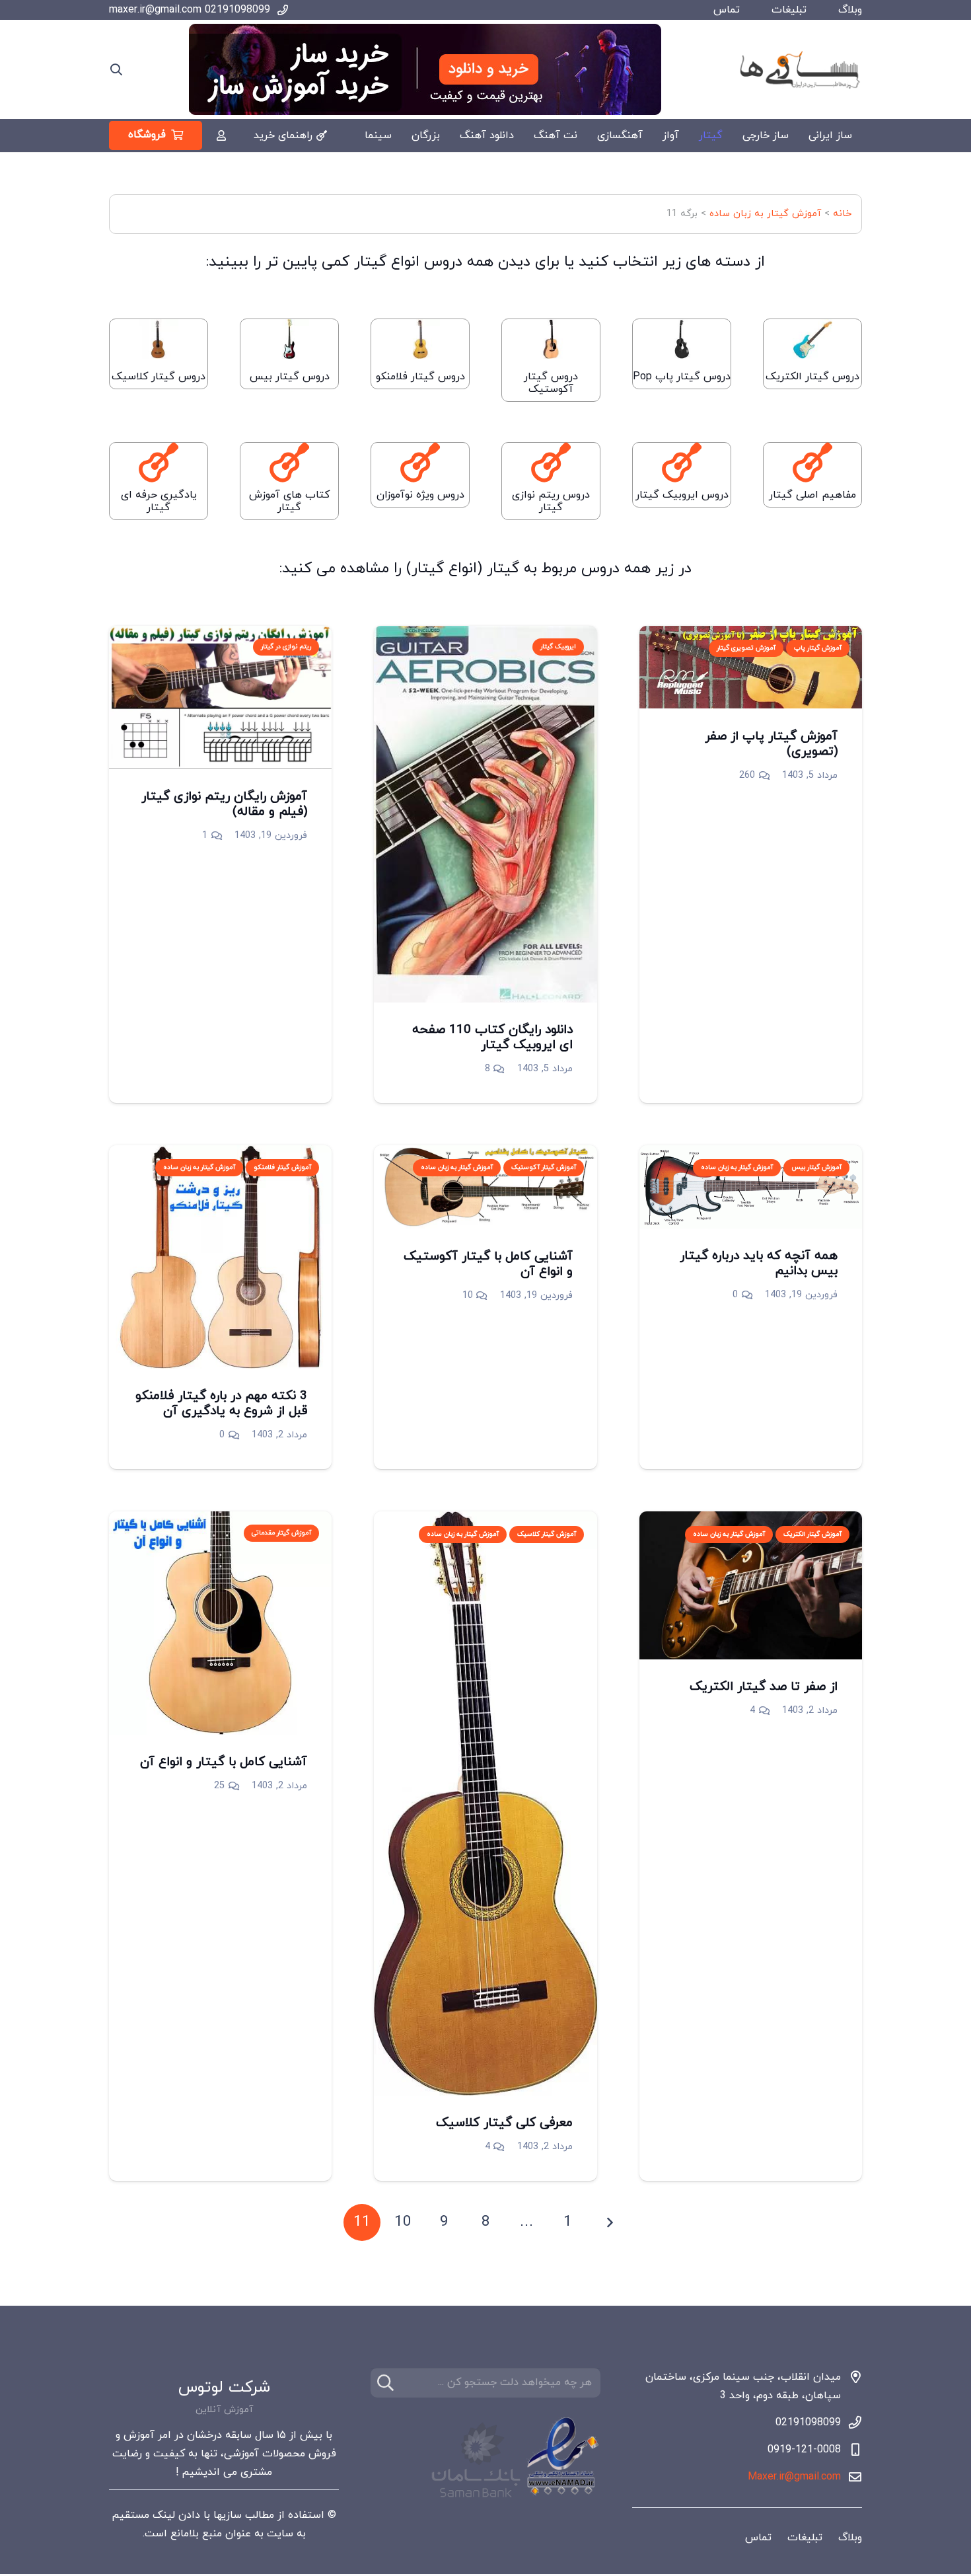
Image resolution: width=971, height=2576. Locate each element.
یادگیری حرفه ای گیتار (159, 501)
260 (747, 776)
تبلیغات (789, 10)
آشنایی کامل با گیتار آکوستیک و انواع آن (488, 1264)
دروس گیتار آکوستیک (551, 383)
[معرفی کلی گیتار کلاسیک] (485, 1521)
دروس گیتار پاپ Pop (682, 377)
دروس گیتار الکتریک (812, 377)
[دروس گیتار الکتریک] (812, 342)
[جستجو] (385, 2383)
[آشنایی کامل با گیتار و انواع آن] (220, 1521)
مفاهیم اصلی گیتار (812, 495)
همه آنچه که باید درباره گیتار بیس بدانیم (759, 1264)
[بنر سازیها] (425, 69)
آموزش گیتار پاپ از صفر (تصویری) (771, 744)
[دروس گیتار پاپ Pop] (682, 342)
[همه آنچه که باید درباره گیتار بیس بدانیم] (751, 1155)
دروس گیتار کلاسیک (159, 377)
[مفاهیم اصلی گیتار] (812, 463)
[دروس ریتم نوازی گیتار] (551, 463)
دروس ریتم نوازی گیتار (551, 501)
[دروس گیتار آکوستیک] (551, 342)
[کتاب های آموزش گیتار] (289, 463)
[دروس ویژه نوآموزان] (420, 463)
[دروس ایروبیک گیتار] (682, 463)
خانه (842, 214)
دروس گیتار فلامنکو (420, 377)
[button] (116, 70)
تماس (727, 10)
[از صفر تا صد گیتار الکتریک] (751, 1521)
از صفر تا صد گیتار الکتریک (764, 1687)
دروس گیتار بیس (290, 377)
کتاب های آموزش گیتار (289, 501)
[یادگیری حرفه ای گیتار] (159, 463)
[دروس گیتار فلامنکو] (420, 342)
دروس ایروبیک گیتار (682, 495)
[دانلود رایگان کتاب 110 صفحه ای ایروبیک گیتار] (485, 635)
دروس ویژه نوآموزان (420, 495)
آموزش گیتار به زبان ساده (765, 214)
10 (468, 1296)
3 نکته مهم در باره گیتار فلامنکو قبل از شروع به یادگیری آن (221, 1404)
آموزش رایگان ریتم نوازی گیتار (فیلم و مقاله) (224, 804)
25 (219, 1786)
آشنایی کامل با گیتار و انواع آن (224, 1762)
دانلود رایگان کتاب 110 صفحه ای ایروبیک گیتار (492, 1038)
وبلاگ (850, 10)
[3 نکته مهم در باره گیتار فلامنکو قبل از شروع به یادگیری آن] (220, 1155)
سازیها (228, 2515)
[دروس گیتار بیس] (289, 342)
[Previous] (609, 2222)
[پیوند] (221, 135)
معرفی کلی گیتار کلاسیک (504, 2123)
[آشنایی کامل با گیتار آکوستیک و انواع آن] (485, 1155)
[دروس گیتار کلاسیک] (159, 342)
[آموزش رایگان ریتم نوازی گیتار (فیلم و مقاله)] (220, 635)
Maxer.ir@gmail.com (794, 2477)
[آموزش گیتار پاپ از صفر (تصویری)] (751, 635)
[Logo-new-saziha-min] (799, 69)
